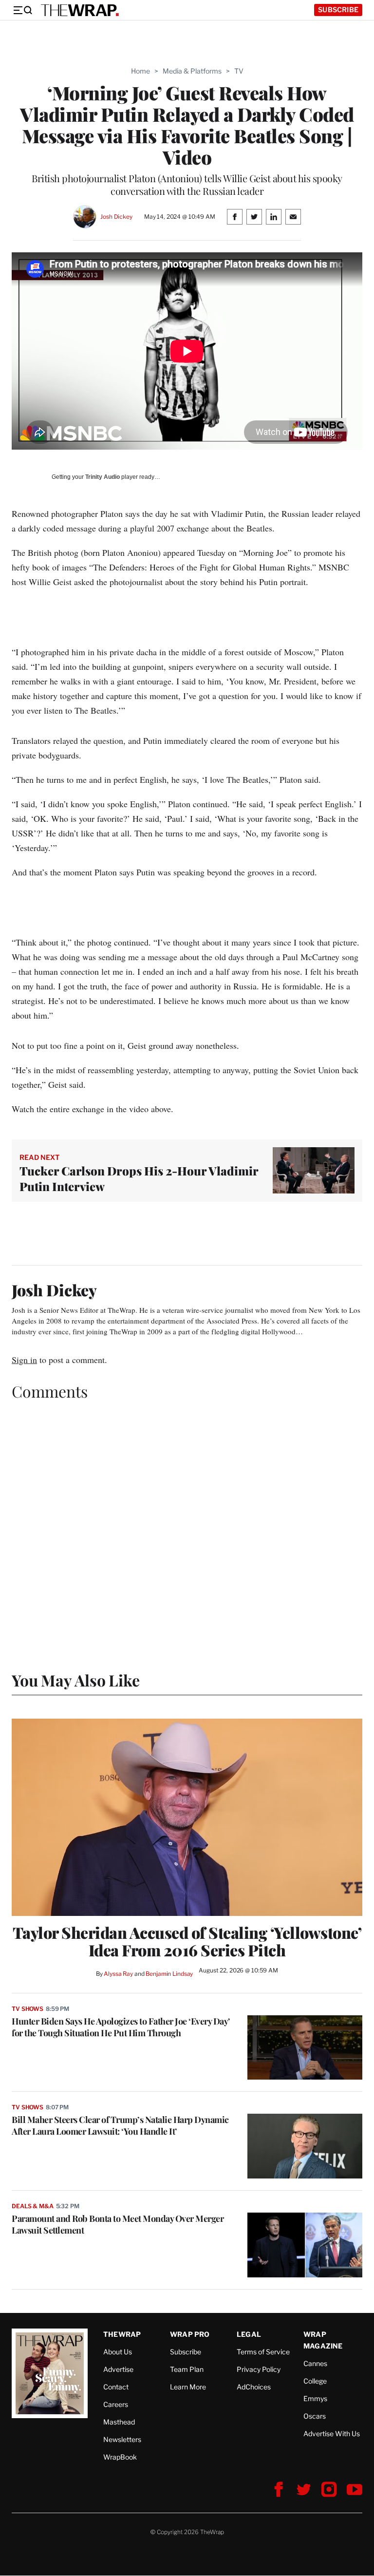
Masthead (119, 2422)
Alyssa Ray (118, 1974)
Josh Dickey (116, 217)
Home (140, 71)
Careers (116, 2404)
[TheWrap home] (80, 10)
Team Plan (187, 2369)
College (315, 2381)
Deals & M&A (33, 2206)
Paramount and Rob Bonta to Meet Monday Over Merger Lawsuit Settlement (118, 2224)
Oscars (315, 2416)
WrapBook (120, 2457)
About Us (118, 2352)
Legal (249, 2334)
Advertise (118, 2369)
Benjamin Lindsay (169, 1974)
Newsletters (122, 2439)
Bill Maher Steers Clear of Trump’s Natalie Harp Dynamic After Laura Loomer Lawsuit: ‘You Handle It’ (120, 2125)
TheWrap (122, 2334)
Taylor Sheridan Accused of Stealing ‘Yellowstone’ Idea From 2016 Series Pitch (187, 1941)
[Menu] (22, 10)
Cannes (315, 2363)
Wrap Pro (190, 2334)
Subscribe (338, 9)
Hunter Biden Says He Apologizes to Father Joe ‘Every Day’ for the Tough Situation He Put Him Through (121, 2027)
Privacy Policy (259, 2369)
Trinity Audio (103, 477)
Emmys (315, 2398)
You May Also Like (76, 1680)
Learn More (188, 2387)
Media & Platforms (192, 71)
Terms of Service (263, 2352)
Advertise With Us (332, 2434)
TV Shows (28, 2009)
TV (239, 71)
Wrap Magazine (323, 2340)
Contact (116, 2387)
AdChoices (254, 2387)
